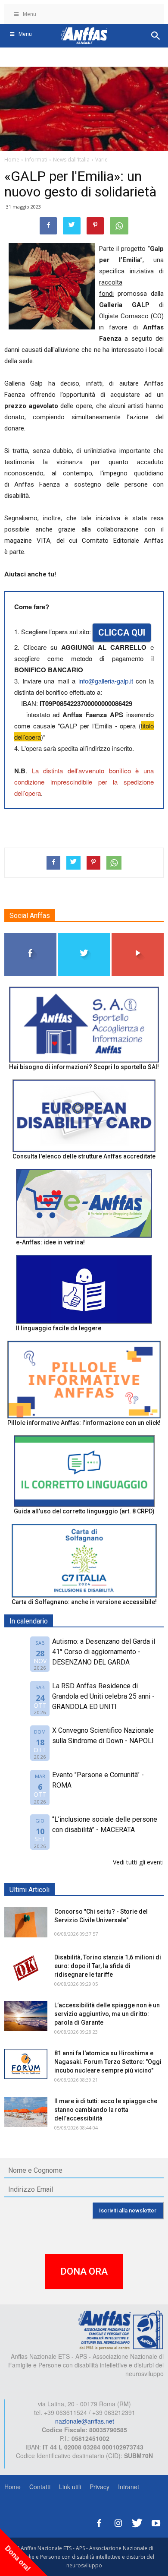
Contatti (40, 2487)
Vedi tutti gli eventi (138, 1862)
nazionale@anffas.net (85, 2421)
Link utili (70, 2487)
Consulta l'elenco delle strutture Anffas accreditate (84, 1156)
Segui (30, 936)
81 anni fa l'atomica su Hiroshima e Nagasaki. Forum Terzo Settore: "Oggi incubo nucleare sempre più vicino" (108, 2062)
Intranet (129, 2487)
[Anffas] (121, 2329)
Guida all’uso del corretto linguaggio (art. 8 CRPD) (84, 1511)
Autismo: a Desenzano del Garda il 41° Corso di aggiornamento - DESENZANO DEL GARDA (104, 1652)
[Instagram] (118, 2522)
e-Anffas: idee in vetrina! (50, 1242)
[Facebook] (99, 2522)
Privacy (100, 2487)
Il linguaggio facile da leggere (59, 1328)
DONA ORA (84, 2271)
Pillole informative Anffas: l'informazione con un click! (84, 1423)
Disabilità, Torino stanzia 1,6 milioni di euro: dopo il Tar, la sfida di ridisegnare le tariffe (108, 1966)
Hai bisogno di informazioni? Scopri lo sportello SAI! (84, 1067)
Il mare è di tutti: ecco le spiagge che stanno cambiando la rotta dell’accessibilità (106, 2110)
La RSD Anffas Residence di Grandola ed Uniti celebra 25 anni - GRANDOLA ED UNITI (103, 1696)
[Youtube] (156, 2522)
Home (12, 2487)
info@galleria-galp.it (106, 681)
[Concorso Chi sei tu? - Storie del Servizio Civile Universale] (26, 1922)
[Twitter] (137, 2522)
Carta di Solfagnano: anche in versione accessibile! (84, 1602)
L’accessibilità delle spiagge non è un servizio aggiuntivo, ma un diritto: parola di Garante (107, 2014)
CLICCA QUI (122, 633)
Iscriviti (138, 936)
